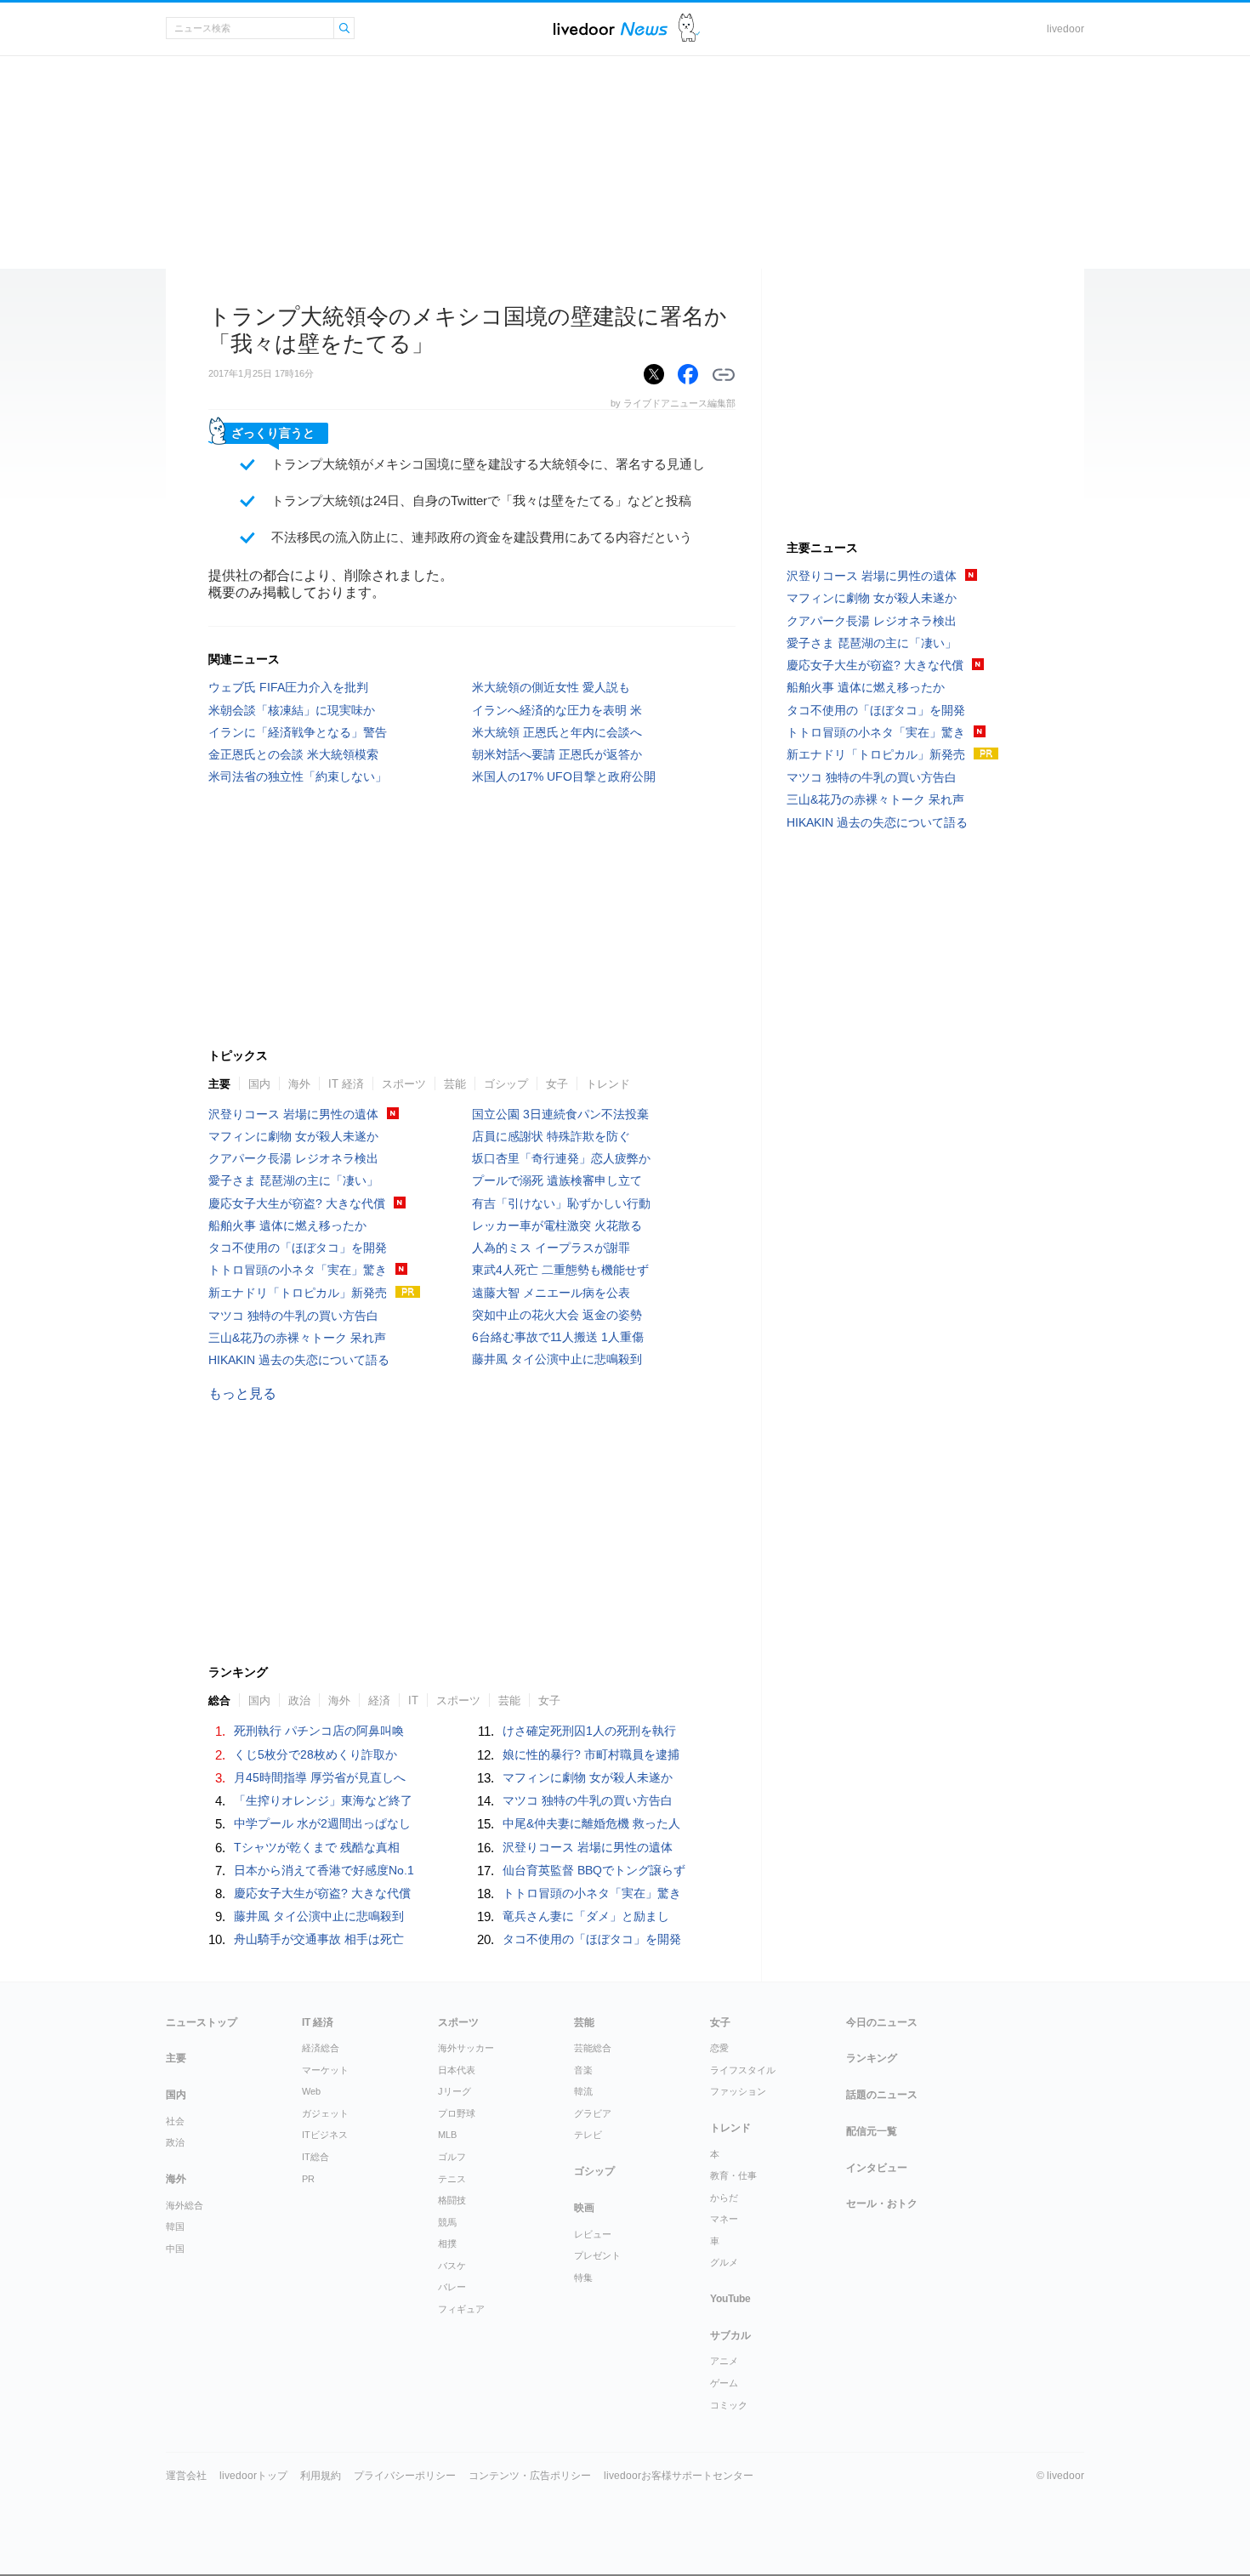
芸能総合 (593, 2048)
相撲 (447, 2243)
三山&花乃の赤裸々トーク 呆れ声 (297, 1338)
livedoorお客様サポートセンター (679, 2476)
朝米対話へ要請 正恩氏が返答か (557, 754)
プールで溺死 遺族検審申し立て (557, 1180)
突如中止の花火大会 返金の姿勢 (557, 1315)
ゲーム (724, 2383)
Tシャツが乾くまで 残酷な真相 (317, 1847)
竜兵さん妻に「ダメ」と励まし (586, 1916)
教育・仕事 (733, 2175)
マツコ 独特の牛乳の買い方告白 (293, 1316)
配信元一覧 (872, 2131)
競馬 (447, 2222)
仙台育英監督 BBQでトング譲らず (594, 1870)
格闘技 (452, 2200)
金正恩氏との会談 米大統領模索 (293, 754)
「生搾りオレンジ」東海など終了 (323, 1800)
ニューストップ (202, 2022)
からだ (724, 2198)
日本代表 (457, 2070)
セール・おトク (882, 2204)
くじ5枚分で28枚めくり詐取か (315, 1754)
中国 (175, 2249)
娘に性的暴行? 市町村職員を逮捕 (591, 1754)
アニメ (724, 2361)
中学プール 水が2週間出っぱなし (322, 1823)
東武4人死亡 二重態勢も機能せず (560, 1270)
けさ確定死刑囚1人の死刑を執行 (589, 1731)
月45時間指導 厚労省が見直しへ (320, 1777)
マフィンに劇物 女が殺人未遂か (293, 1136)
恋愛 (719, 2048)
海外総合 (185, 2205)
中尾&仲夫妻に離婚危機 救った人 (591, 1823)
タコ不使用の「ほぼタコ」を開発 (298, 1248)
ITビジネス (325, 2135)
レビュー (593, 2234)
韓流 (583, 2091)
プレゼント (597, 2255)
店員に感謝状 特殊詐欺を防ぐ (551, 1136)
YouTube (730, 2299)
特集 (583, 2277)
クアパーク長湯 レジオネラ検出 (293, 1158)
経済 (379, 1700)
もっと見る (242, 1393)
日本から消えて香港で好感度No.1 (324, 1870)
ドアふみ (689, 28)
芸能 (455, 1084)
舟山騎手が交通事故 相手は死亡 (319, 1939)
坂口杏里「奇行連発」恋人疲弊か (561, 1158)
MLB (447, 2135)
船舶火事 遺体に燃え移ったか (287, 1225)
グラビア (593, 2113)
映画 (584, 2208)
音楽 (583, 2070)
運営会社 (186, 2476)
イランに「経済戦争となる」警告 (298, 732)
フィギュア (461, 2309)
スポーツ (404, 1084)
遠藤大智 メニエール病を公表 (551, 1293)
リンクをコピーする (724, 375)
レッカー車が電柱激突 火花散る (557, 1225)
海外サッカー (466, 2048)
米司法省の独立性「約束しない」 (298, 776)
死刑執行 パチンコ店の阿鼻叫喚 (319, 1731)
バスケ (452, 2266)
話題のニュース (882, 2095)
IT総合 (315, 2157)
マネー (724, 2219)
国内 (259, 1084)
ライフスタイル (743, 2070)
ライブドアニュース (611, 28)
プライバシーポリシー (405, 2476)
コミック (729, 2405)
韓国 (175, 2226)
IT (413, 1700)
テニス (452, 2179)
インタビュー (877, 2168)
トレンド (608, 1084)
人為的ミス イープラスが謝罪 (551, 1248)
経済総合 (321, 2048)
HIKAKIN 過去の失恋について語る (299, 1360)
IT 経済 (346, 1084)
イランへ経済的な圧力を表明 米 (557, 710)
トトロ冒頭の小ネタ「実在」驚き (298, 1270)
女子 (557, 1084)
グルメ (724, 2262)
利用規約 (321, 2476)
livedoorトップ (253, 2476)
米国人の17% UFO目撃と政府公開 (564, 776)
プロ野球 (457, 2113)
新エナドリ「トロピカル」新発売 (298, 1293)
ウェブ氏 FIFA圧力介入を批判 (288, 687)
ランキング (872, 2058)
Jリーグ (455, 2091)
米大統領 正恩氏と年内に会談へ (557, 732)
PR (308, 2179)
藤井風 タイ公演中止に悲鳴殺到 (557, 1359)
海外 (299, 1084)
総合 (219, 1700)
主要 (219, 1084)
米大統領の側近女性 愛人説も (551, 687)
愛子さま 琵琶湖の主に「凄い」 (293, 1180)
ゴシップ (506, 1084)
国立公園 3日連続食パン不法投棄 (560, 1114)
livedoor (1065, 29)
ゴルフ (452, 2157)
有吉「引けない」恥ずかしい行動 (561, 1203)
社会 (175, 2121)
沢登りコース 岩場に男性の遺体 (293, 1114)
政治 (299, 1700)
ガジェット (325, 2113)
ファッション (738, 2091)
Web (311, 2091)
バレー (452, 2287)
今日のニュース (882, 2022)
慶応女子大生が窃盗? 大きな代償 (297, 1203)
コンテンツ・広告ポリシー (530, 2476)
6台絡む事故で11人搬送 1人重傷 (558, 1337)
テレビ (588, 2135)
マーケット (325, 2070)
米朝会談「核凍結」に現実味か (292, 710)
